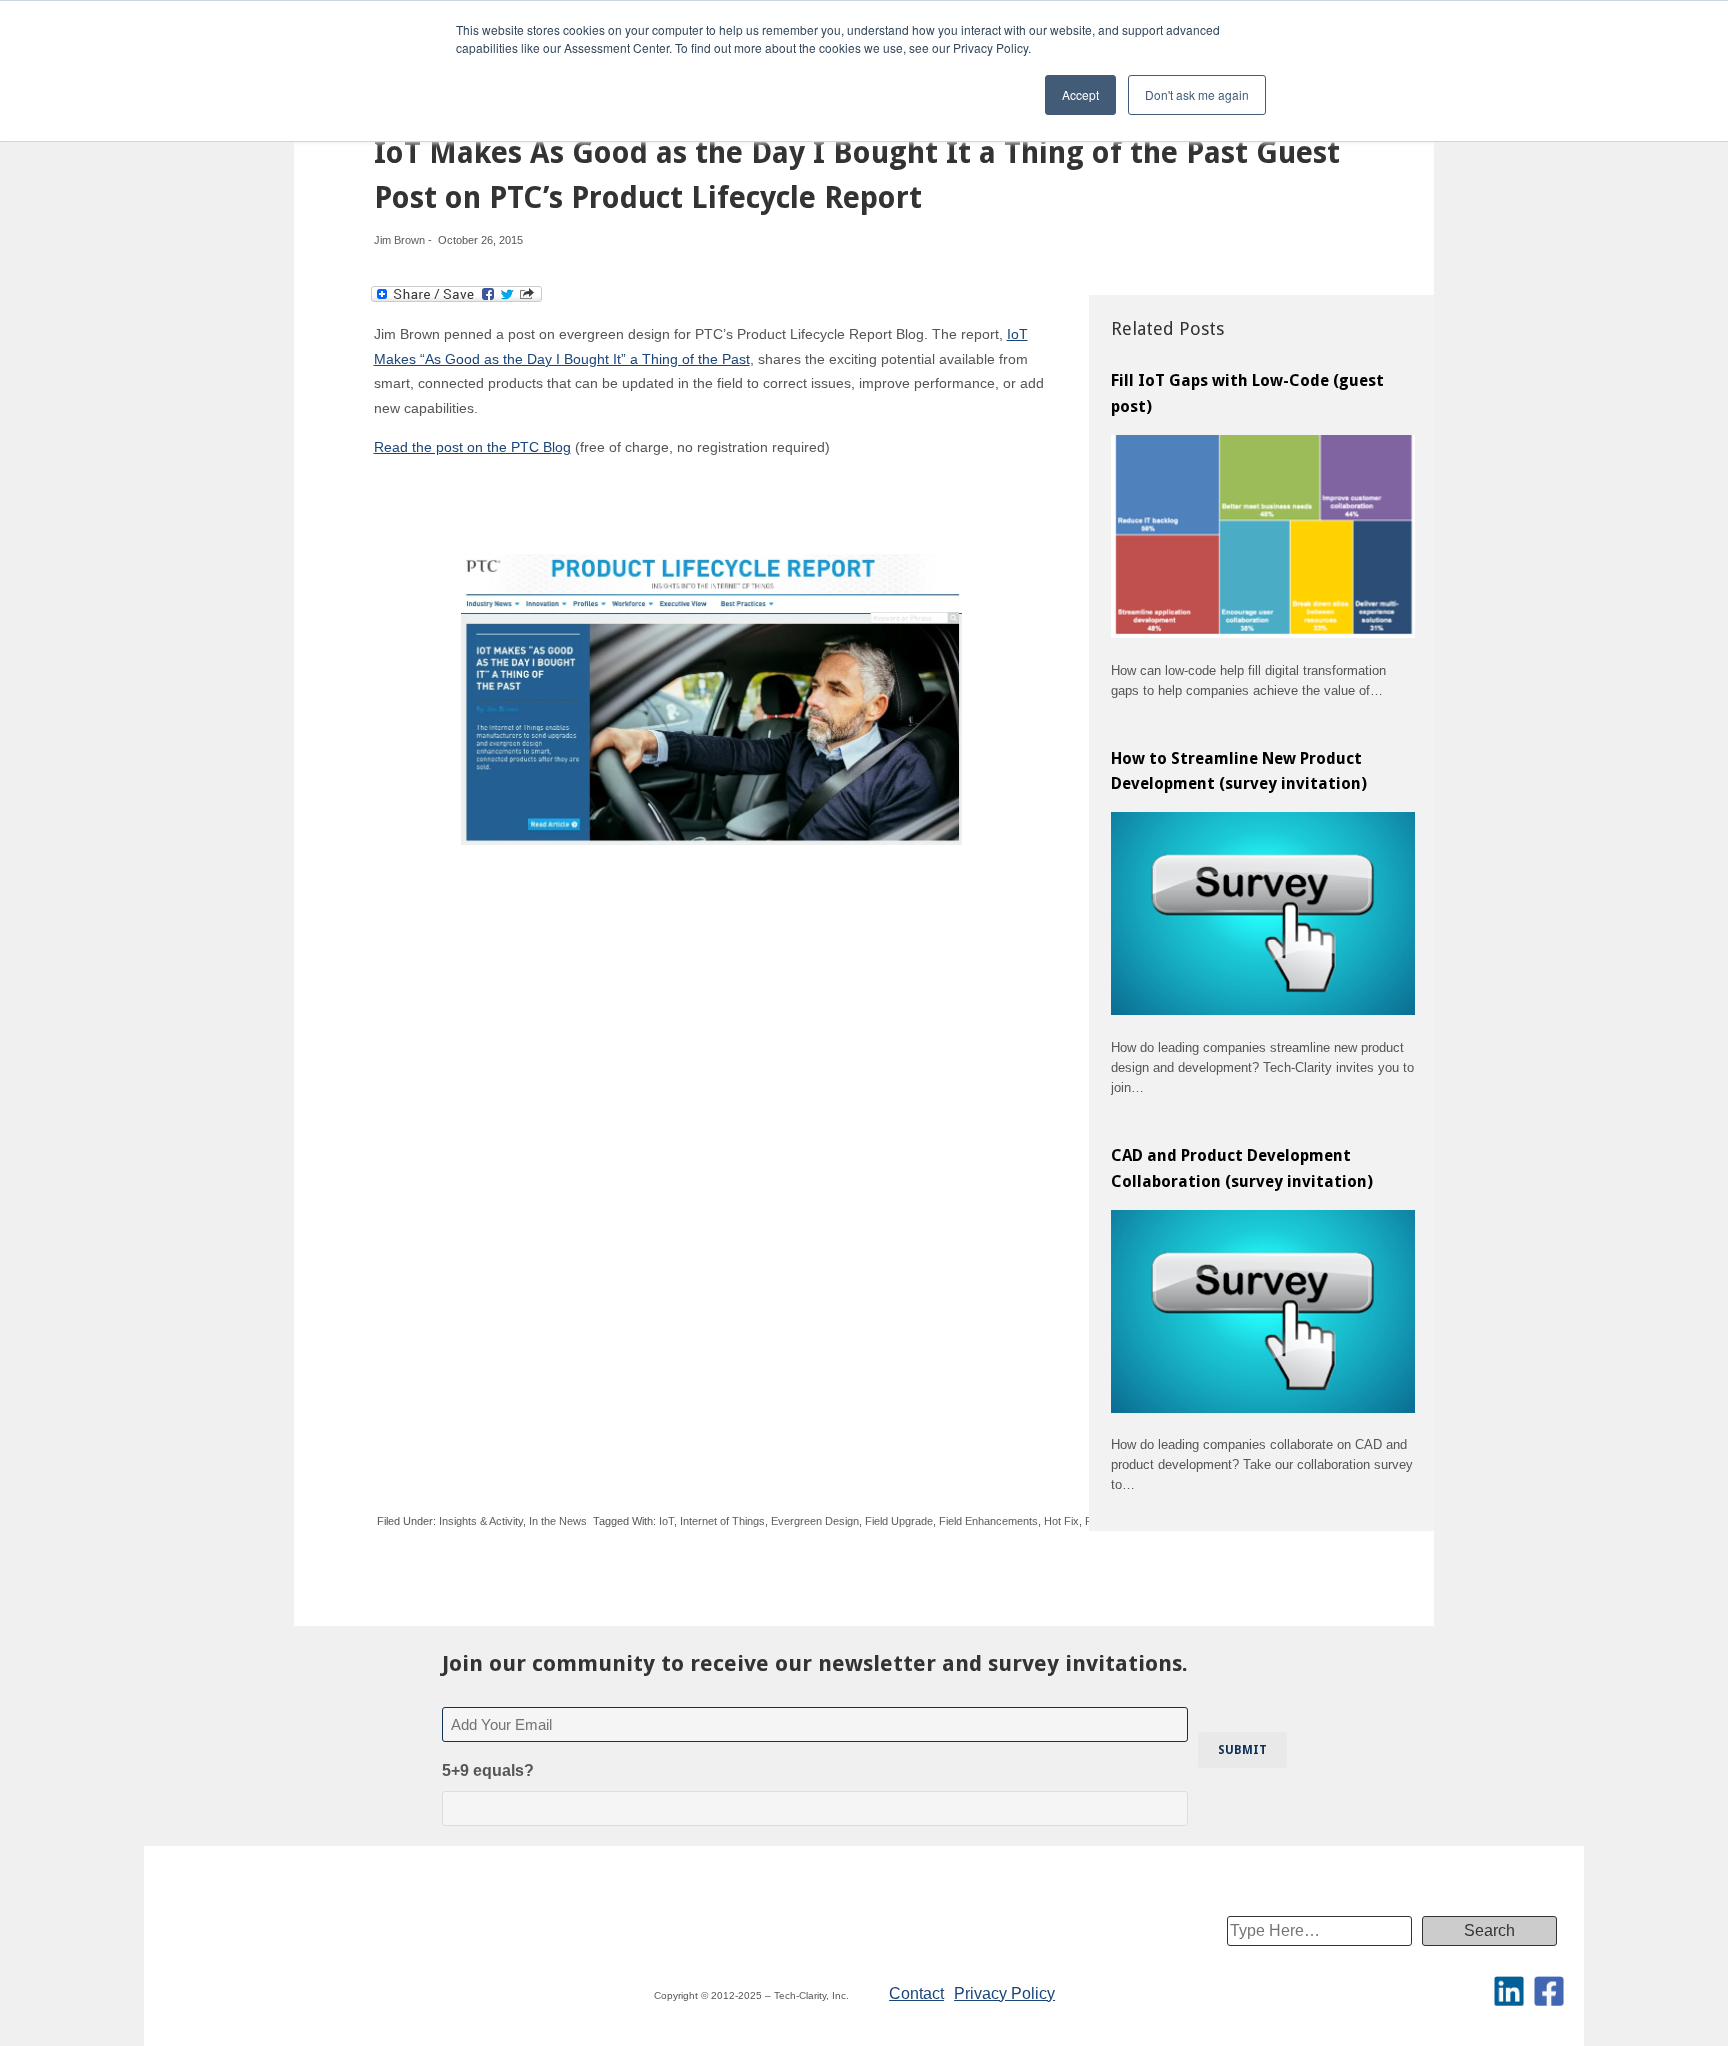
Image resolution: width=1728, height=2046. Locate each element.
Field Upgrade (899, 1521)
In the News (558, 1521)
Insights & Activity (481, 1521)
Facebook (1549, 1991)
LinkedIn (1509, 1991)
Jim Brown (399, 240)
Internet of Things (722, 1521)
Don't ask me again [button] (1197, 94)
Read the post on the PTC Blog (472, 447)
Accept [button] (1080, 94)
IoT (666, 1521)
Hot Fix (1061, 1521)
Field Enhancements (988, 1521)
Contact (916, 1993)
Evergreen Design (815, 1521)
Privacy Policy (1004, 1993)
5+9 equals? (488, 1770)
